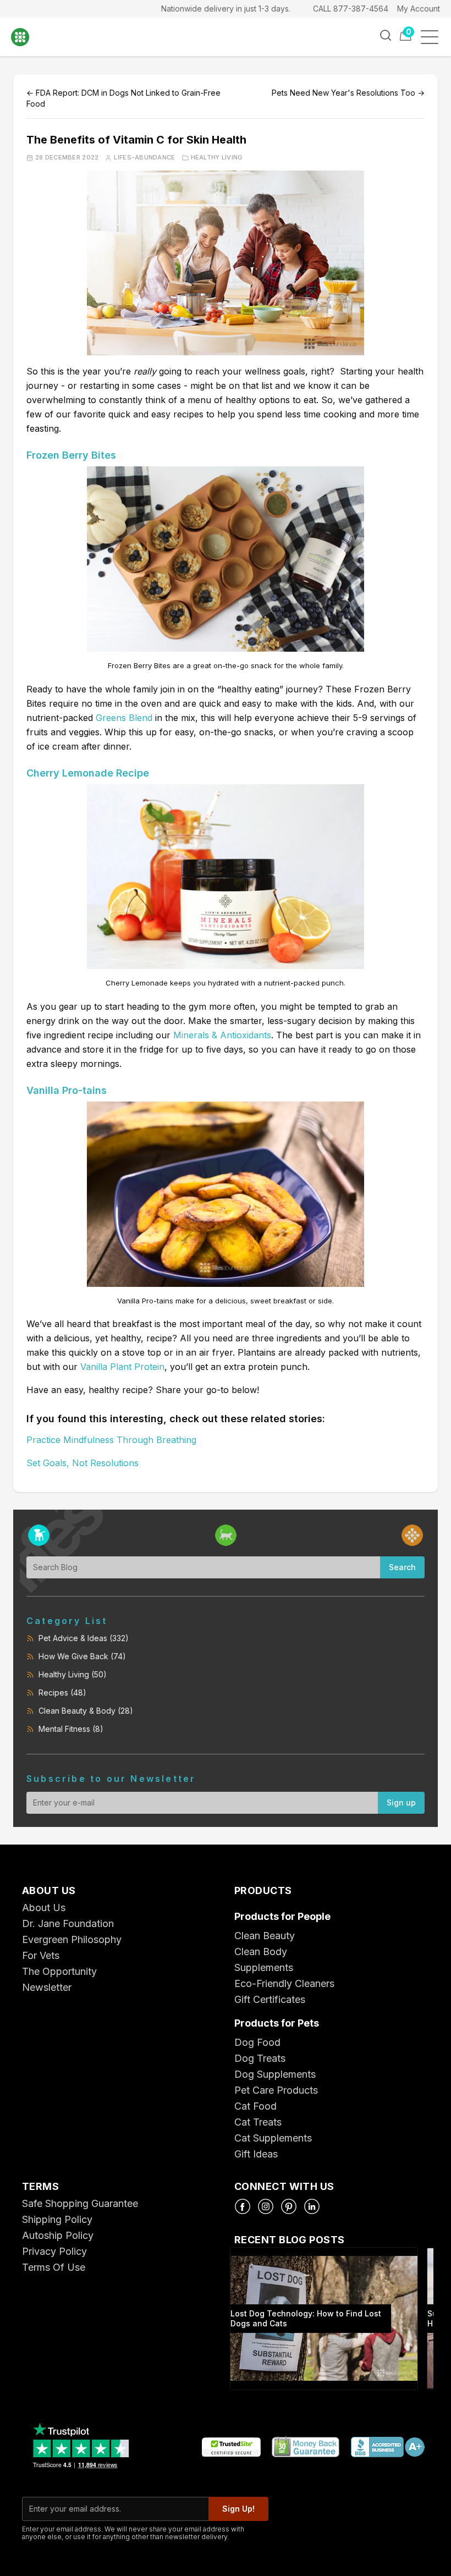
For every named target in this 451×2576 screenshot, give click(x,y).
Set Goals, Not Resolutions (82, 1463)
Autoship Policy (58, 2235)
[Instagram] (266, 2206)
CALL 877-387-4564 (351, 9)
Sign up (401, 1802)
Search (402, 1567)
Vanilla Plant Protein (122, 1367)
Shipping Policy (57, 2219)
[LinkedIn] (312, 2206)
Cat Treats (258, 2122)
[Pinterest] (289, 2206)
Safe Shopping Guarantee (80, 2203)
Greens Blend (124, 718)
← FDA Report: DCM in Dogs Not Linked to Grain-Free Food (123, 98)
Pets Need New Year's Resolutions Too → (348, 93)
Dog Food (257, 2042)
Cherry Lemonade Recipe (88, 773)
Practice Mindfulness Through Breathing (111, 1440)
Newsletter (47, 1987)
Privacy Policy (54, 2251)
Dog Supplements (275, 2074)
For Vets (41, 1955)
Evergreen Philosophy (72, 1939)
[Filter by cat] (226, 1535)
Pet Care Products (276, 2090)
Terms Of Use (54, 2267)
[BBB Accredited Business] (387, 2448)
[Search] (386, 35)
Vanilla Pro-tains (67, 1090)
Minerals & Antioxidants (222, 1035)
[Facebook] (243, 2206)
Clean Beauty (265, 1936)
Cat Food (255, 2106)
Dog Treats (260, 2058)
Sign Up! (238, 2509)
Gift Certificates (270, 1999)
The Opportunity (59, 1971)
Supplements (264, 1967)
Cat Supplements (273, 2138)
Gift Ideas (256, 2154)
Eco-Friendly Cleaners (284, 1983)
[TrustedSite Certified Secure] (231, 2448)
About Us (44, 1908)
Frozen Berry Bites (71, 455)
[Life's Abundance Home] (28, 37)
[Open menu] (433, 37)
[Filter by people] (412, 1535)
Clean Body (261, 1952)
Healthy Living (217, 158)
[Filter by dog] (39, 1535)
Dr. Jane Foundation (68, 1923)
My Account (419, 9)
